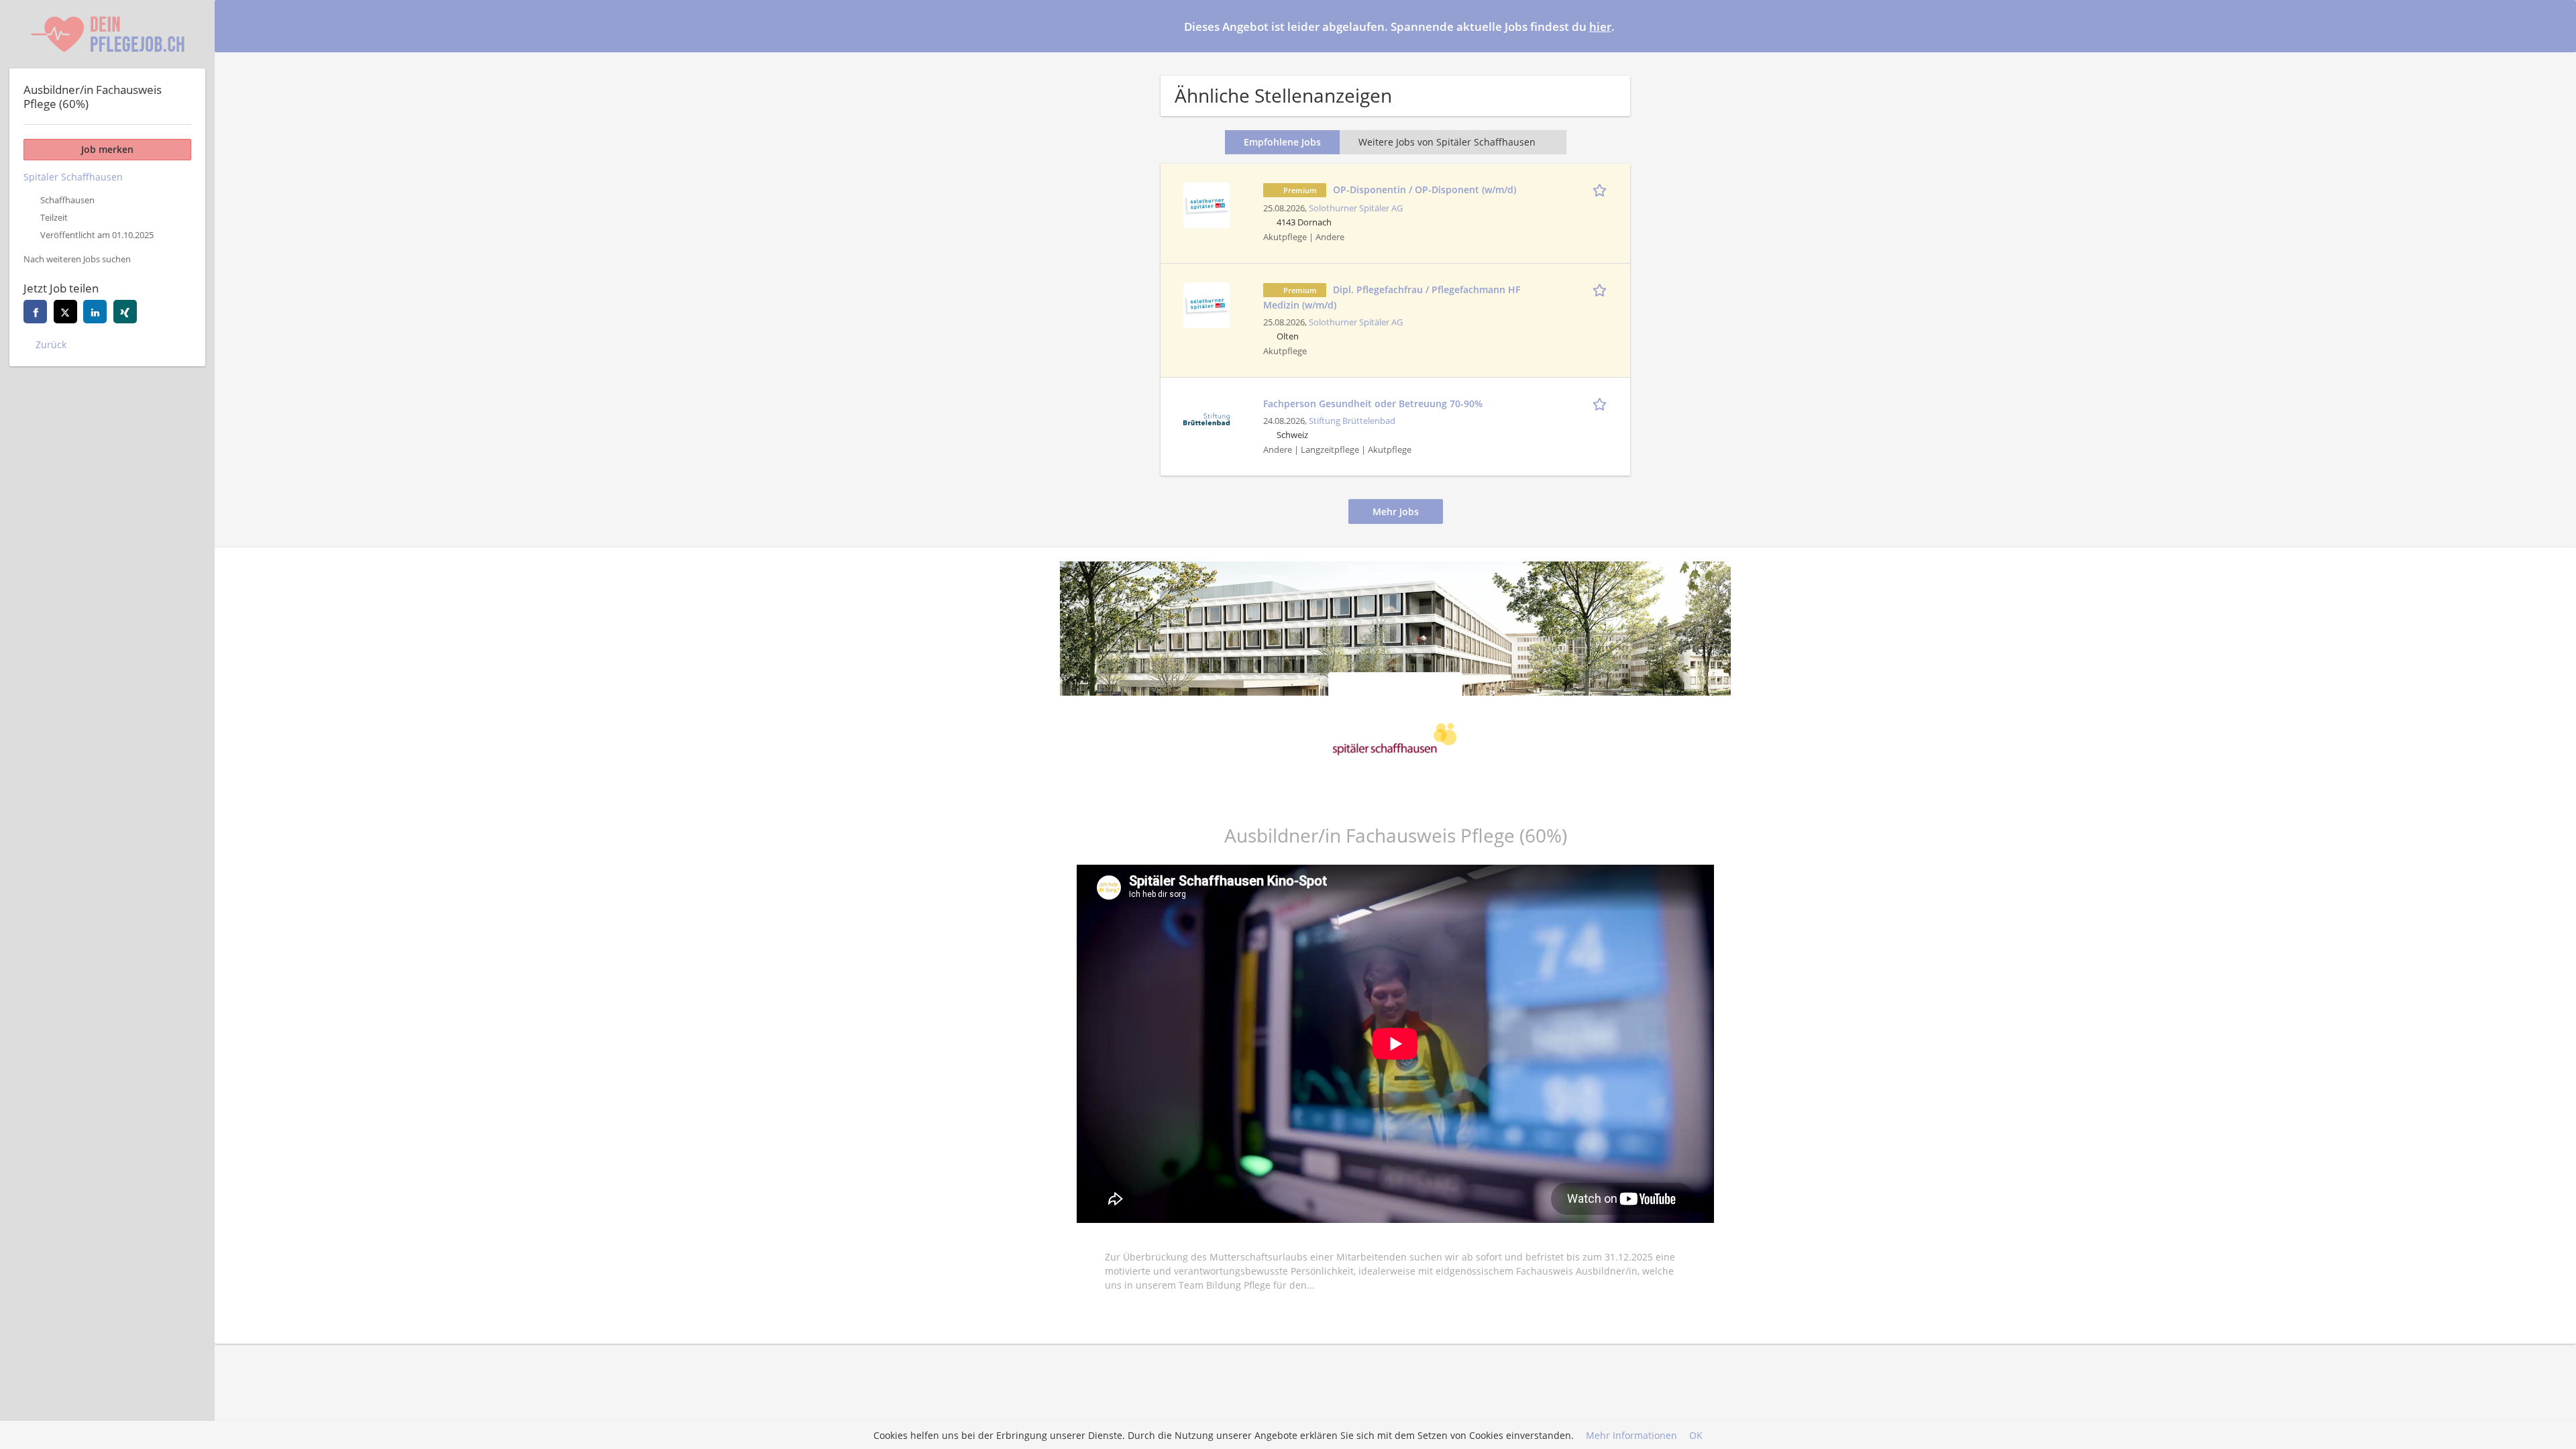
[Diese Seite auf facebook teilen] (35, 312)
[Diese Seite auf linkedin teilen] (95, 312)
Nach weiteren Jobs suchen (77, 259)
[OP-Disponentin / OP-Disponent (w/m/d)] (1206, 204)
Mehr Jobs (1396, 512)
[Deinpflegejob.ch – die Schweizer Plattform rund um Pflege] (107, 34)
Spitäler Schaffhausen (73, 177)
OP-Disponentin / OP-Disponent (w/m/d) (1425, 190)
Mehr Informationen (1631, 1435)
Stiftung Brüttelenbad (1352, 421)
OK (1696, 1435)
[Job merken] (1602, 189)
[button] (2555, 25)
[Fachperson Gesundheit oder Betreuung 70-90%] (1206, 418)
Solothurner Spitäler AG (1356, 208)
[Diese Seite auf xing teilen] (125, 312)
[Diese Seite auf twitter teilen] (65, 312)
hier (1600, 26)
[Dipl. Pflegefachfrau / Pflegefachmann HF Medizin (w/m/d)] (1206, 304)
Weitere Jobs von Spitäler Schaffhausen (1447, 142)
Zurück (51, 344)
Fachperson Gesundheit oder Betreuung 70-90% (1373, 404)
